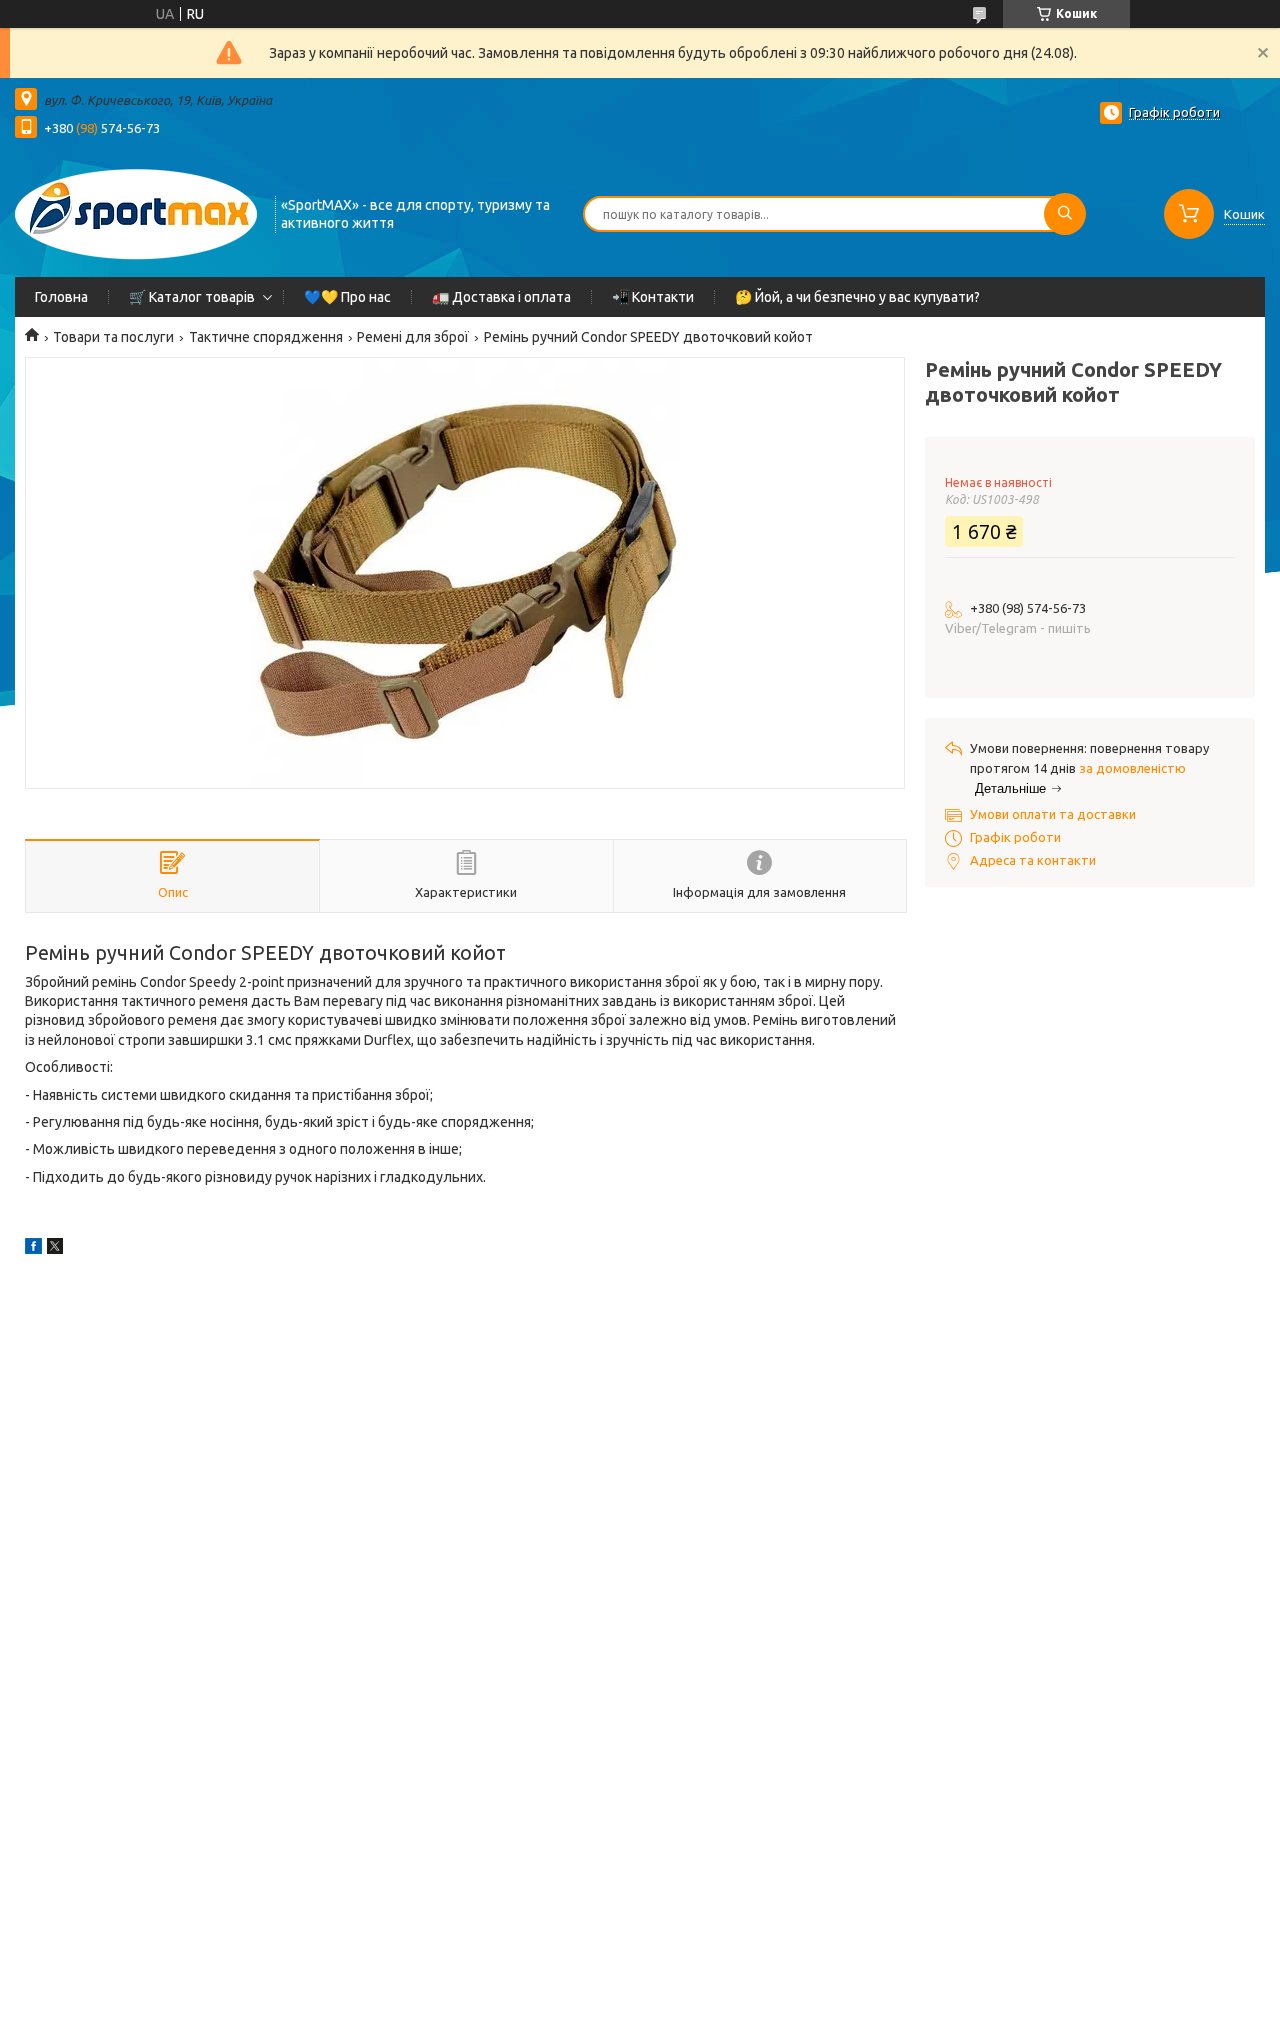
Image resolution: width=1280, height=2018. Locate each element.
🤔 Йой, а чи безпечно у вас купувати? (857, 297)
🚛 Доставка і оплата (501, 297)
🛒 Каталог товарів (192, 297)
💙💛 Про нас (347, 297)
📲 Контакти (653, 297)
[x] (55, 1249)
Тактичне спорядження (266, 337)
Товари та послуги (113, 337)
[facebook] (33, 1249)
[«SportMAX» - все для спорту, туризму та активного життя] (136, 212)
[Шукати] (1065, 214)
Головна (61, 297)
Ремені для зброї (413, 337)
